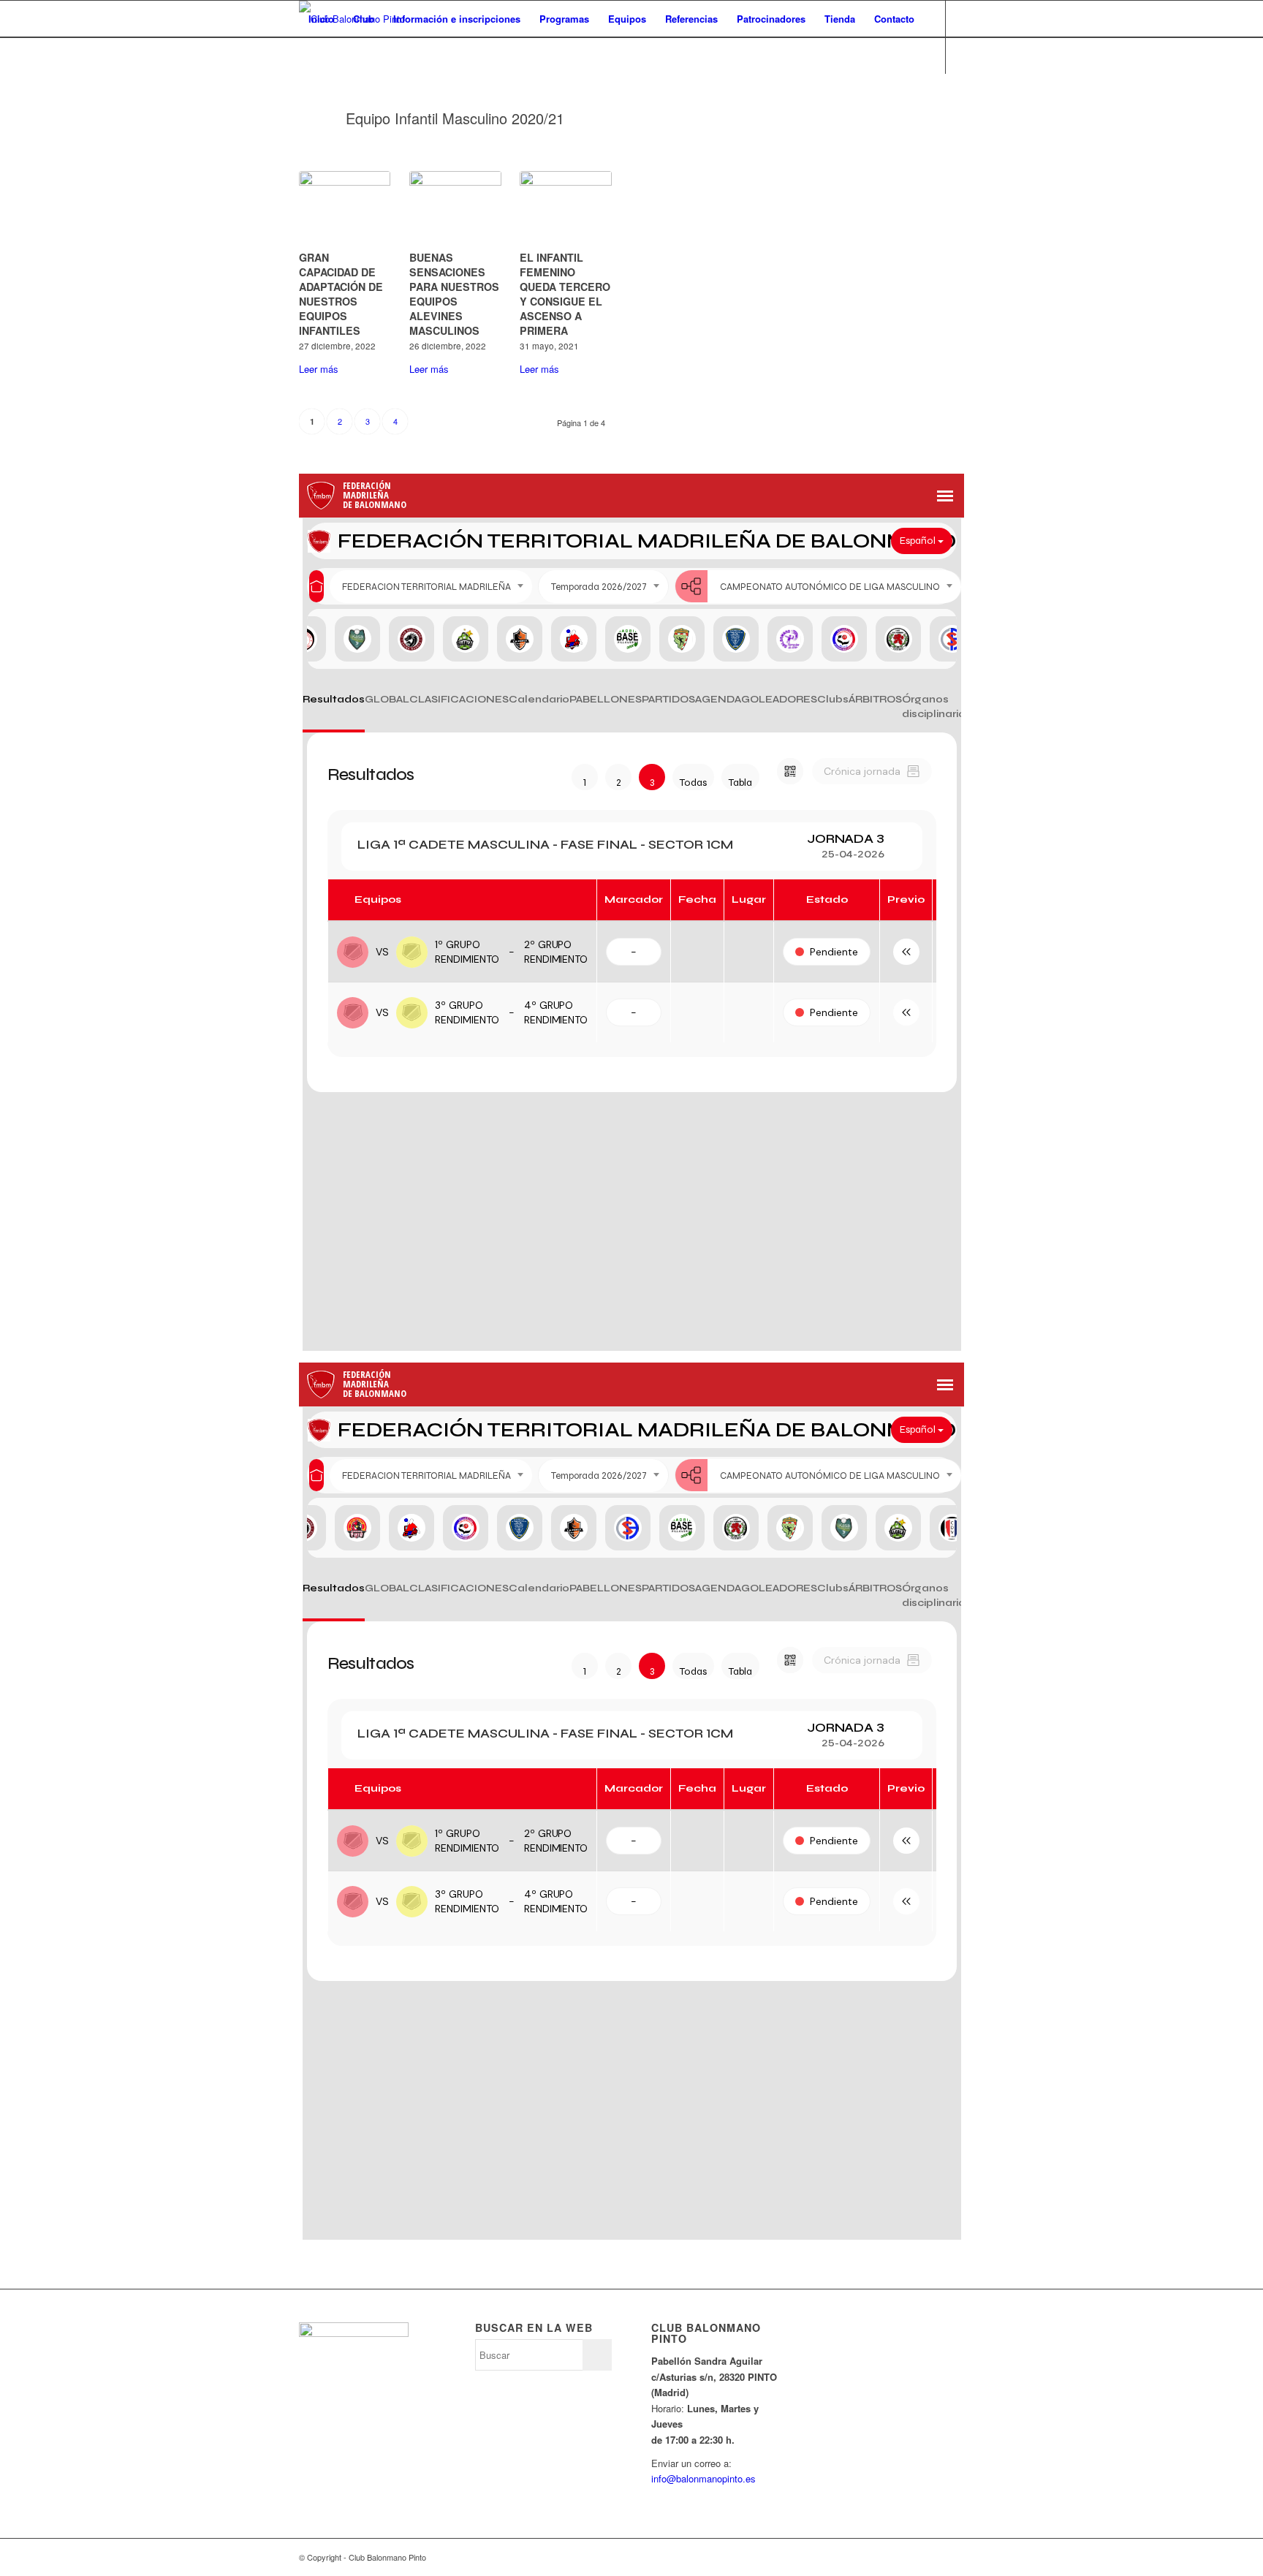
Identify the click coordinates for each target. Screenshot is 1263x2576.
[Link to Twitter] (303, 91)
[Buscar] (313, 56)
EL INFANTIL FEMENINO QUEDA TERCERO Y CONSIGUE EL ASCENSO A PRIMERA (565, 294)
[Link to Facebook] (325, 91)
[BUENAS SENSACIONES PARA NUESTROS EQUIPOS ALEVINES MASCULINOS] (455, 208)
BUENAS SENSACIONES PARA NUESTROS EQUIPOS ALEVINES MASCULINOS (454, 294)
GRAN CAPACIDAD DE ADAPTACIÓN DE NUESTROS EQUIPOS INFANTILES (341, 294)
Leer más (319, 369)
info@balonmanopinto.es (703, 2478)
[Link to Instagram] (347, 91)
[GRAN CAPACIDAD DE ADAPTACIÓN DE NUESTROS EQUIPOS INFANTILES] (345, 208)
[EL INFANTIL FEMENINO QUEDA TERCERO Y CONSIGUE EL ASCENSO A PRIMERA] (565, 208)
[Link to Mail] (369, 91)
